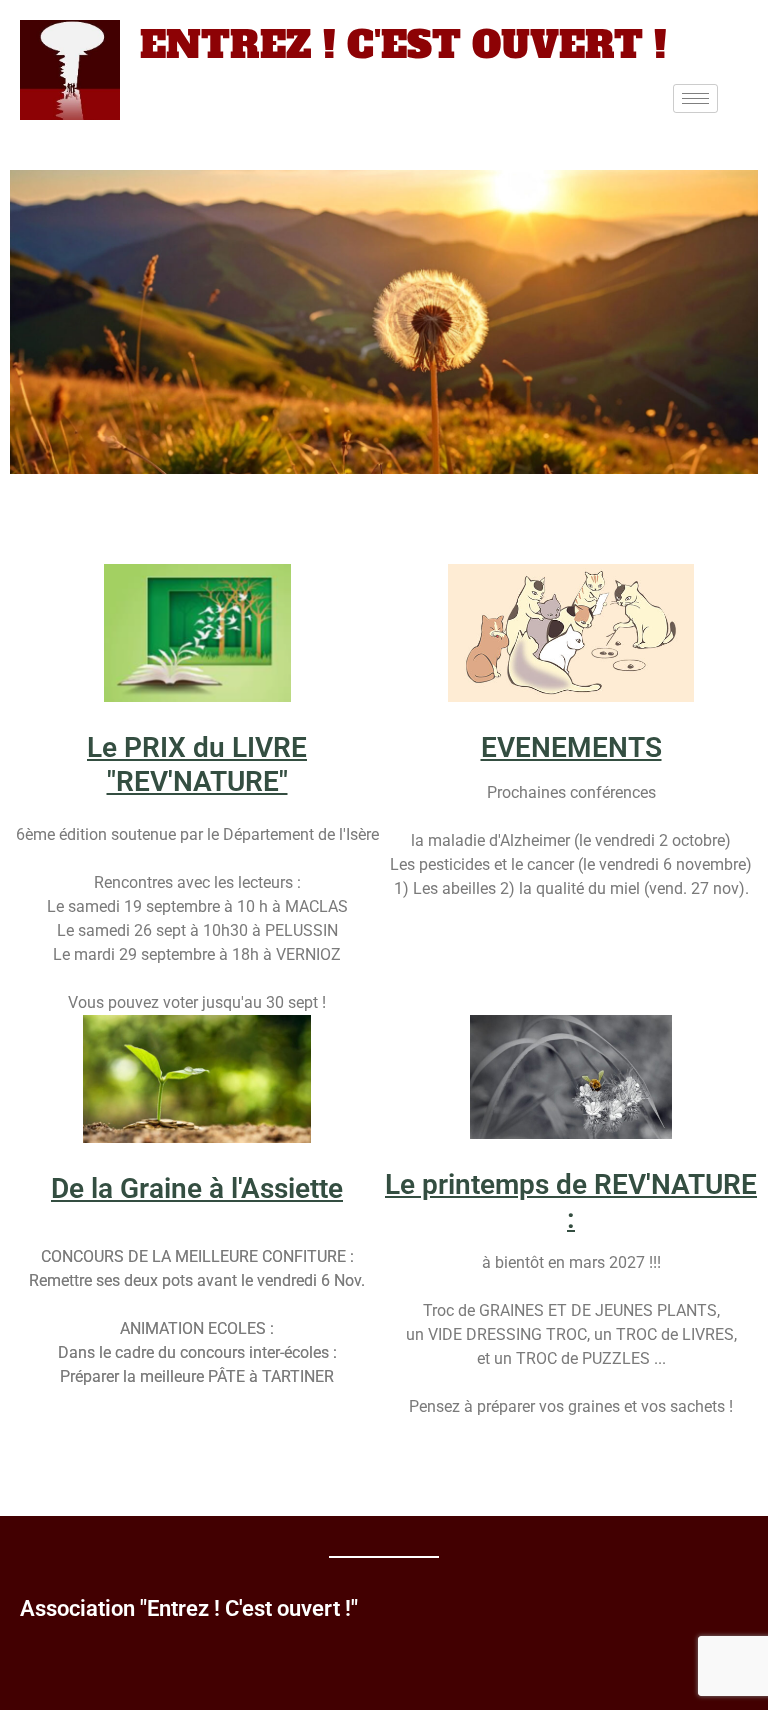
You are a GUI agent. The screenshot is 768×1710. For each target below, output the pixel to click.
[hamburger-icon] (695, 98)
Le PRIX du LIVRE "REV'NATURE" (197, 764)
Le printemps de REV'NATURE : (571, 1201)
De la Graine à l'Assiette (197, 1188)
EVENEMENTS (571, 747)
